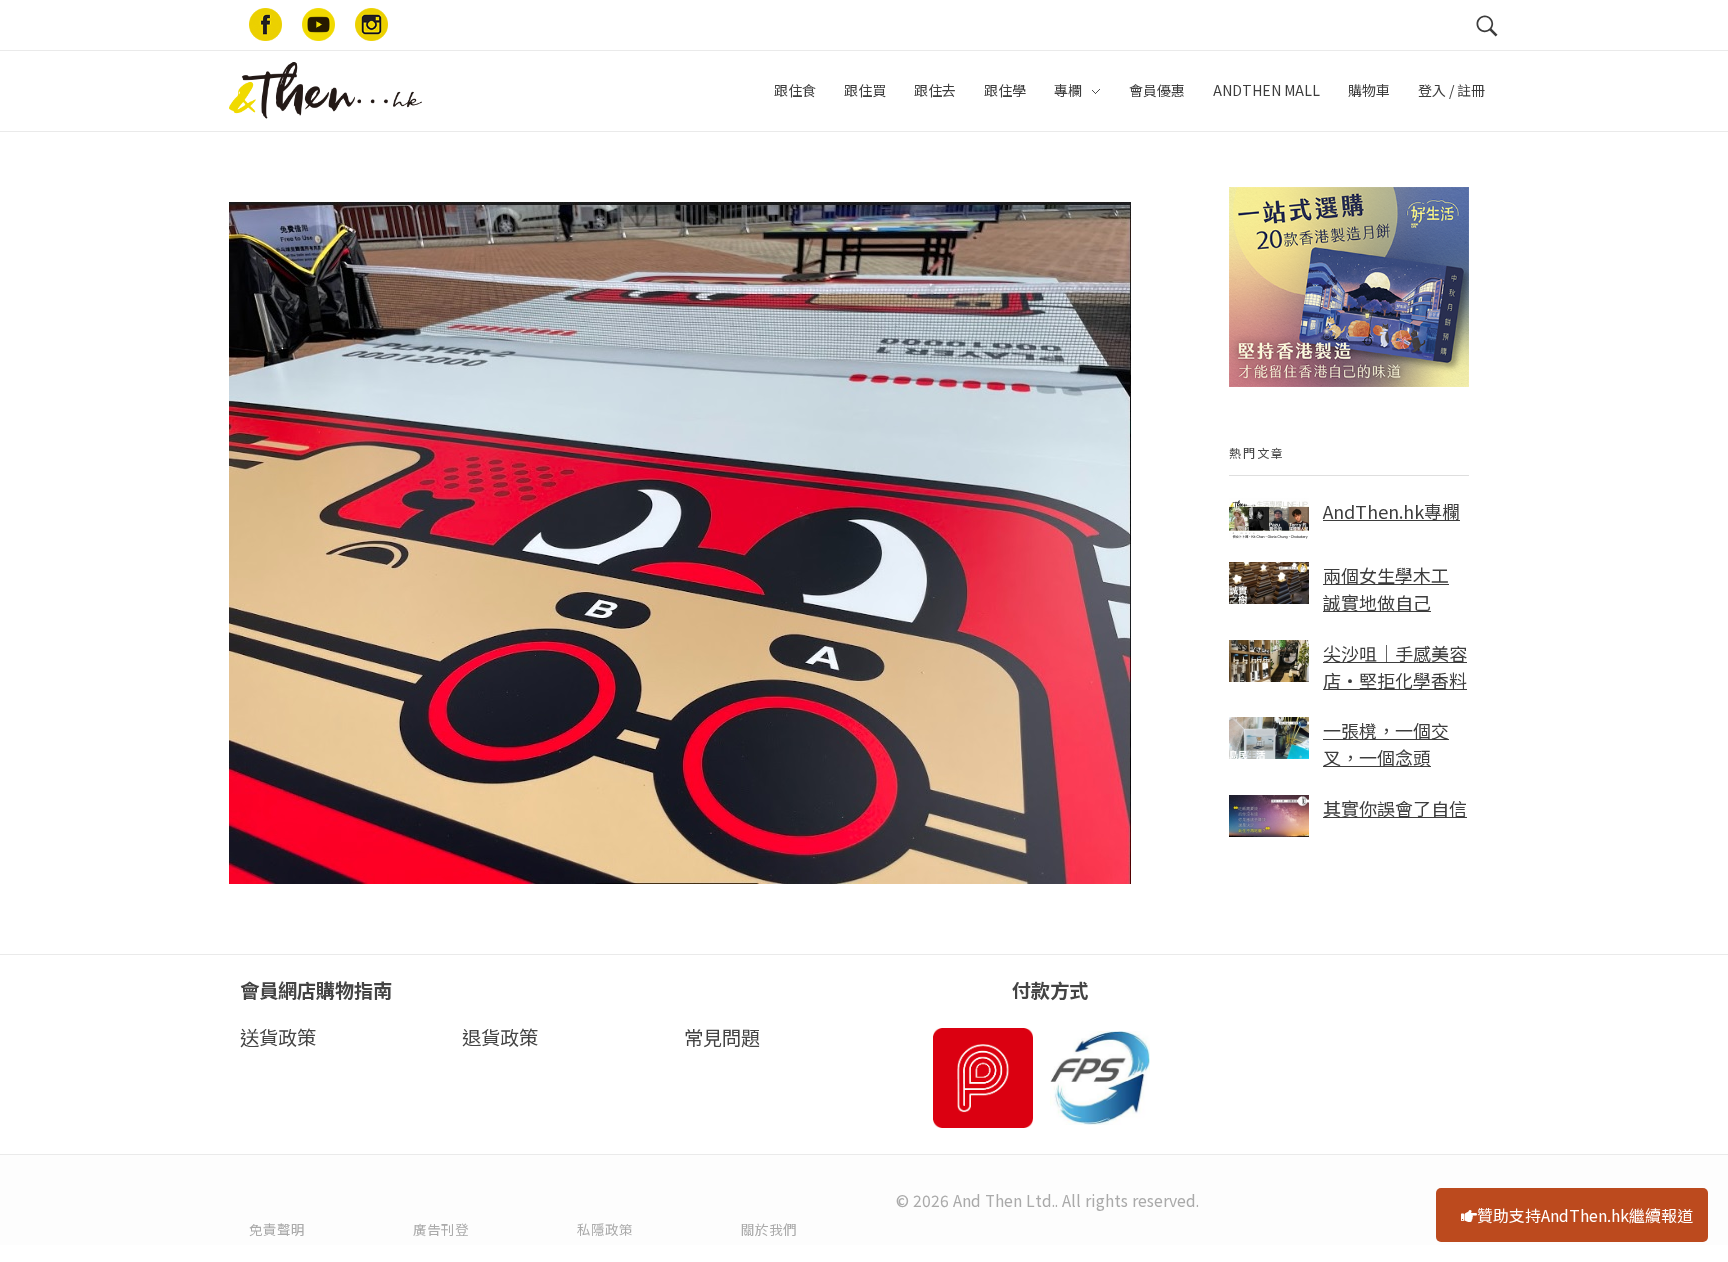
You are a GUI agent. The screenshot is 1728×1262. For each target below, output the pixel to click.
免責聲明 (277, 1229)
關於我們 (769, 1229)
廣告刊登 (441, 1229)
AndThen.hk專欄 (1391, 511)
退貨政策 (500, 1037)
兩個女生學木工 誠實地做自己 (1386, 588)
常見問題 (722, 1037)
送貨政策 (278, 1037)
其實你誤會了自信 (1395, 808)
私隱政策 (605, 1229)
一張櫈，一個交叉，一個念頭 (1386, 743)
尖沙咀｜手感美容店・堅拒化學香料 (1395, 666)
